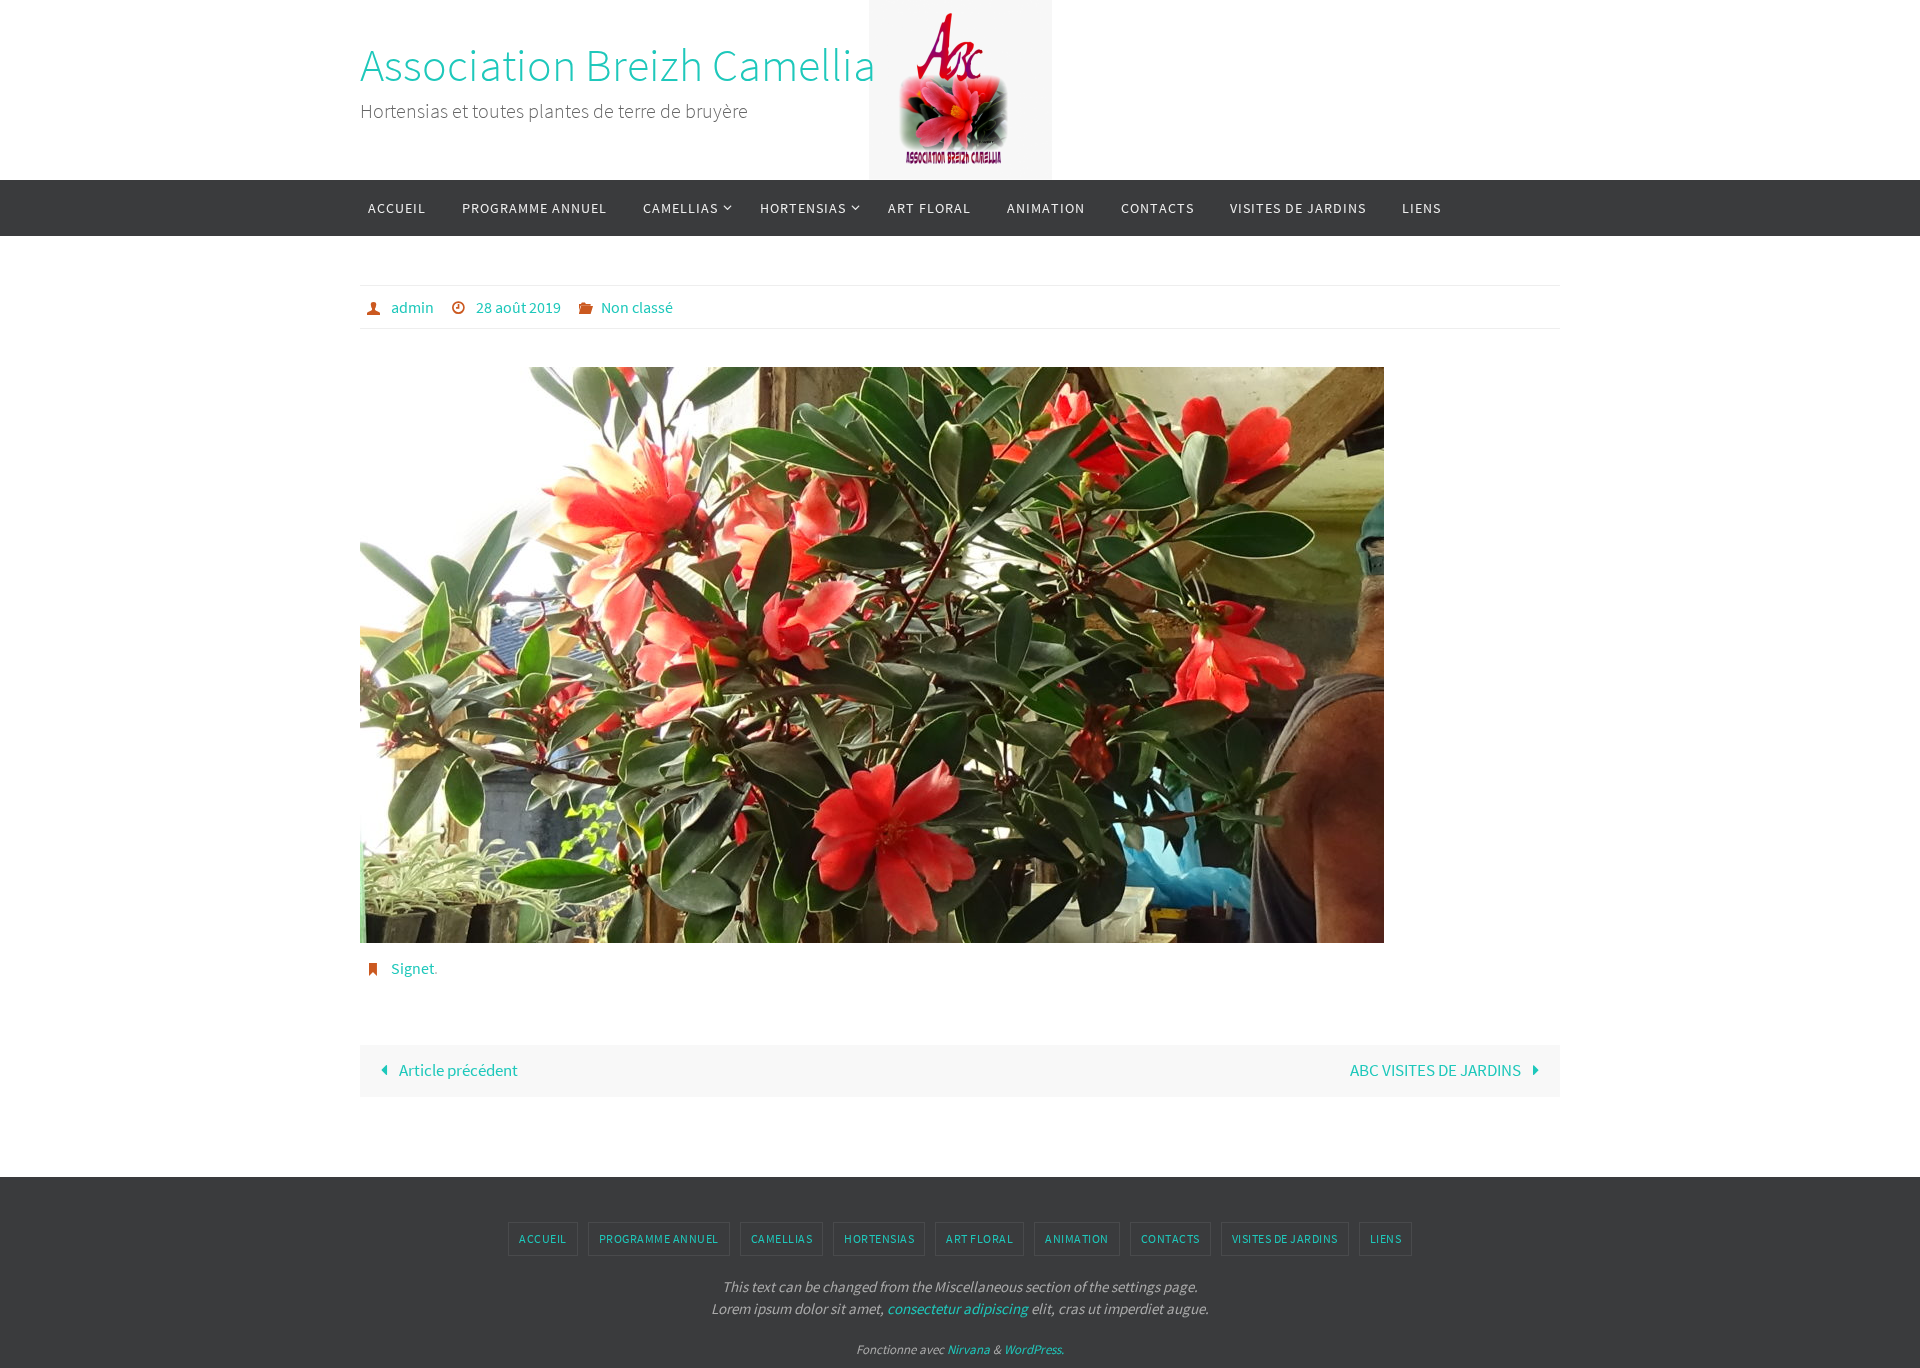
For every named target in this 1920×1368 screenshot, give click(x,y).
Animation (1077, 1238)
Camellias (782, 1238)
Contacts (1170, 1238)
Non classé (637, 307)
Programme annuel (659, 1238)
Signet (412, 968)
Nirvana (968, 1349)
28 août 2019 (518, 307)
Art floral (979, 1238)
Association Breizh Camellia (618, 65)
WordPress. (1034, 1349)
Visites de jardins (1285, 1238)
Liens (1386, 1238)
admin (412, 307)
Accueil (543, 1238)
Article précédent (457, 1070)
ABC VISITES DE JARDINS (1437, 1070)
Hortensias (879, 1238)
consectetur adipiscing (957, 1308)
